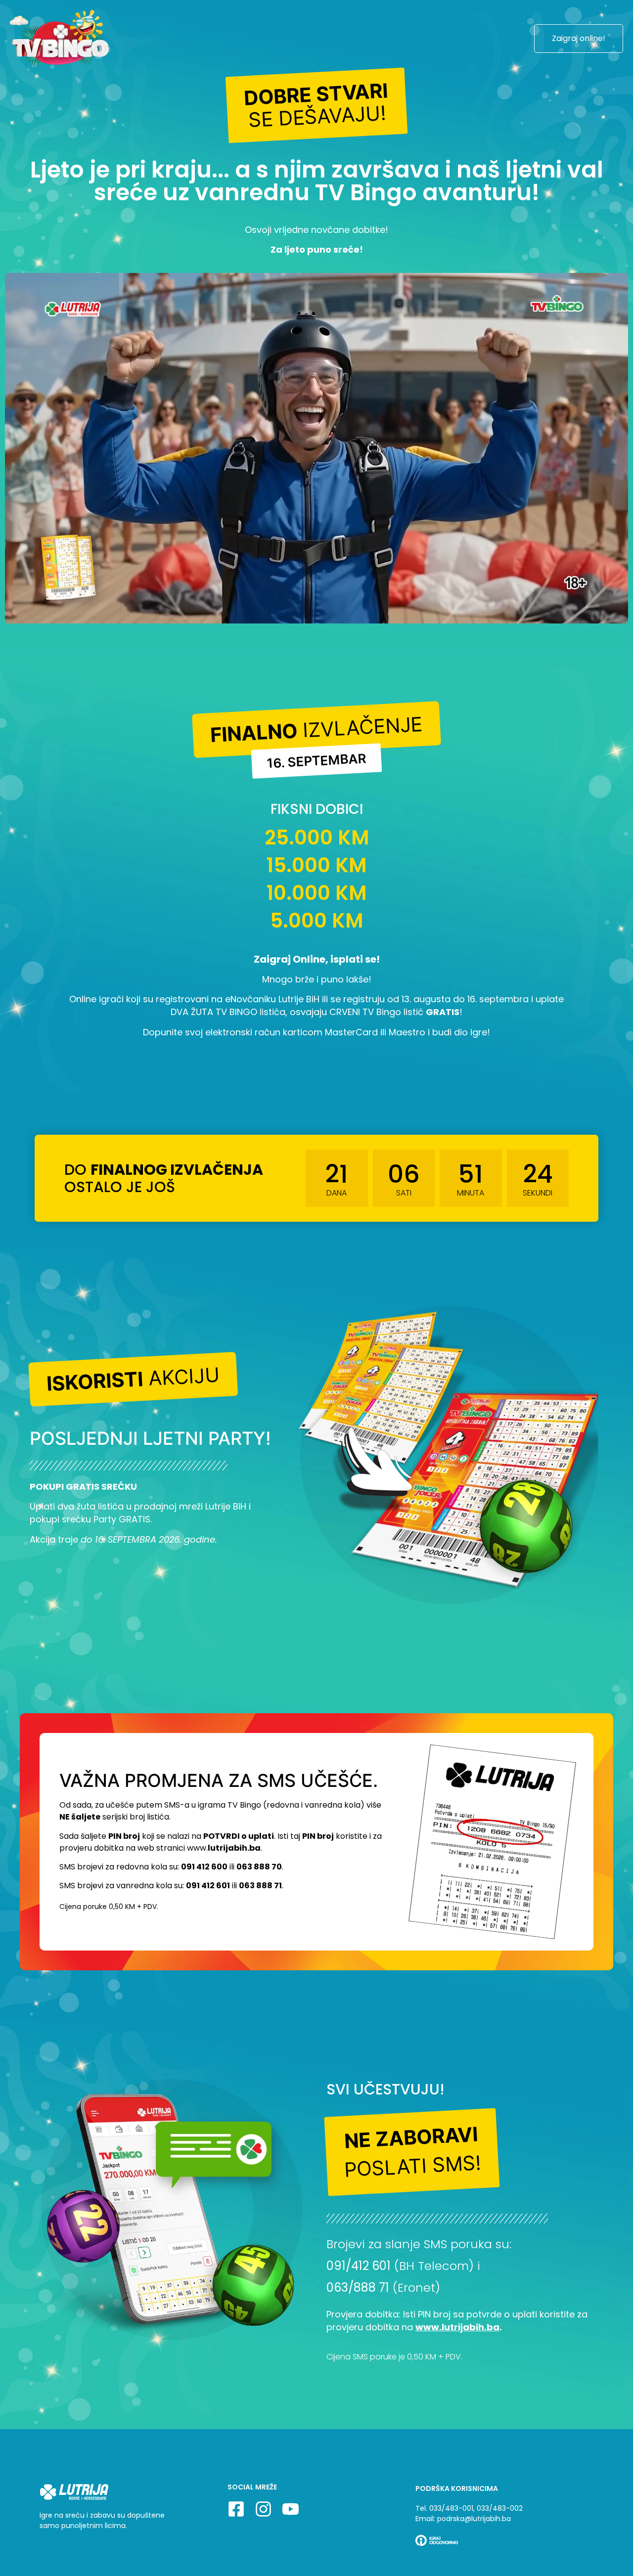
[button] (317, 105)
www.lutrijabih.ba (457, 2327)
